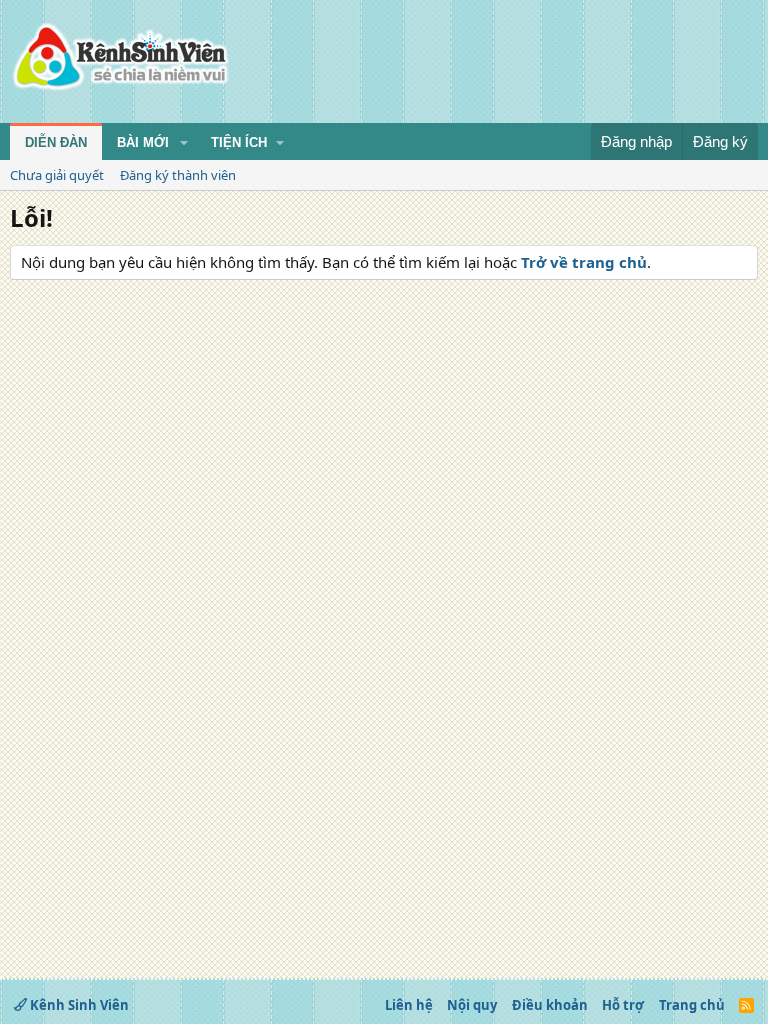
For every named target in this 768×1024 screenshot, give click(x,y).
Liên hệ (409, 1005)
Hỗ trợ (623, 1005)
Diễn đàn (56, 142)
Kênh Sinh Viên (78, 1005)
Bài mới (143, 142)
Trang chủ (692, 1005)
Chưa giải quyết (57, 175)
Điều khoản (550, 1005)
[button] (184, 143)
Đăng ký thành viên (178, 175)
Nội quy (472, 1005)
